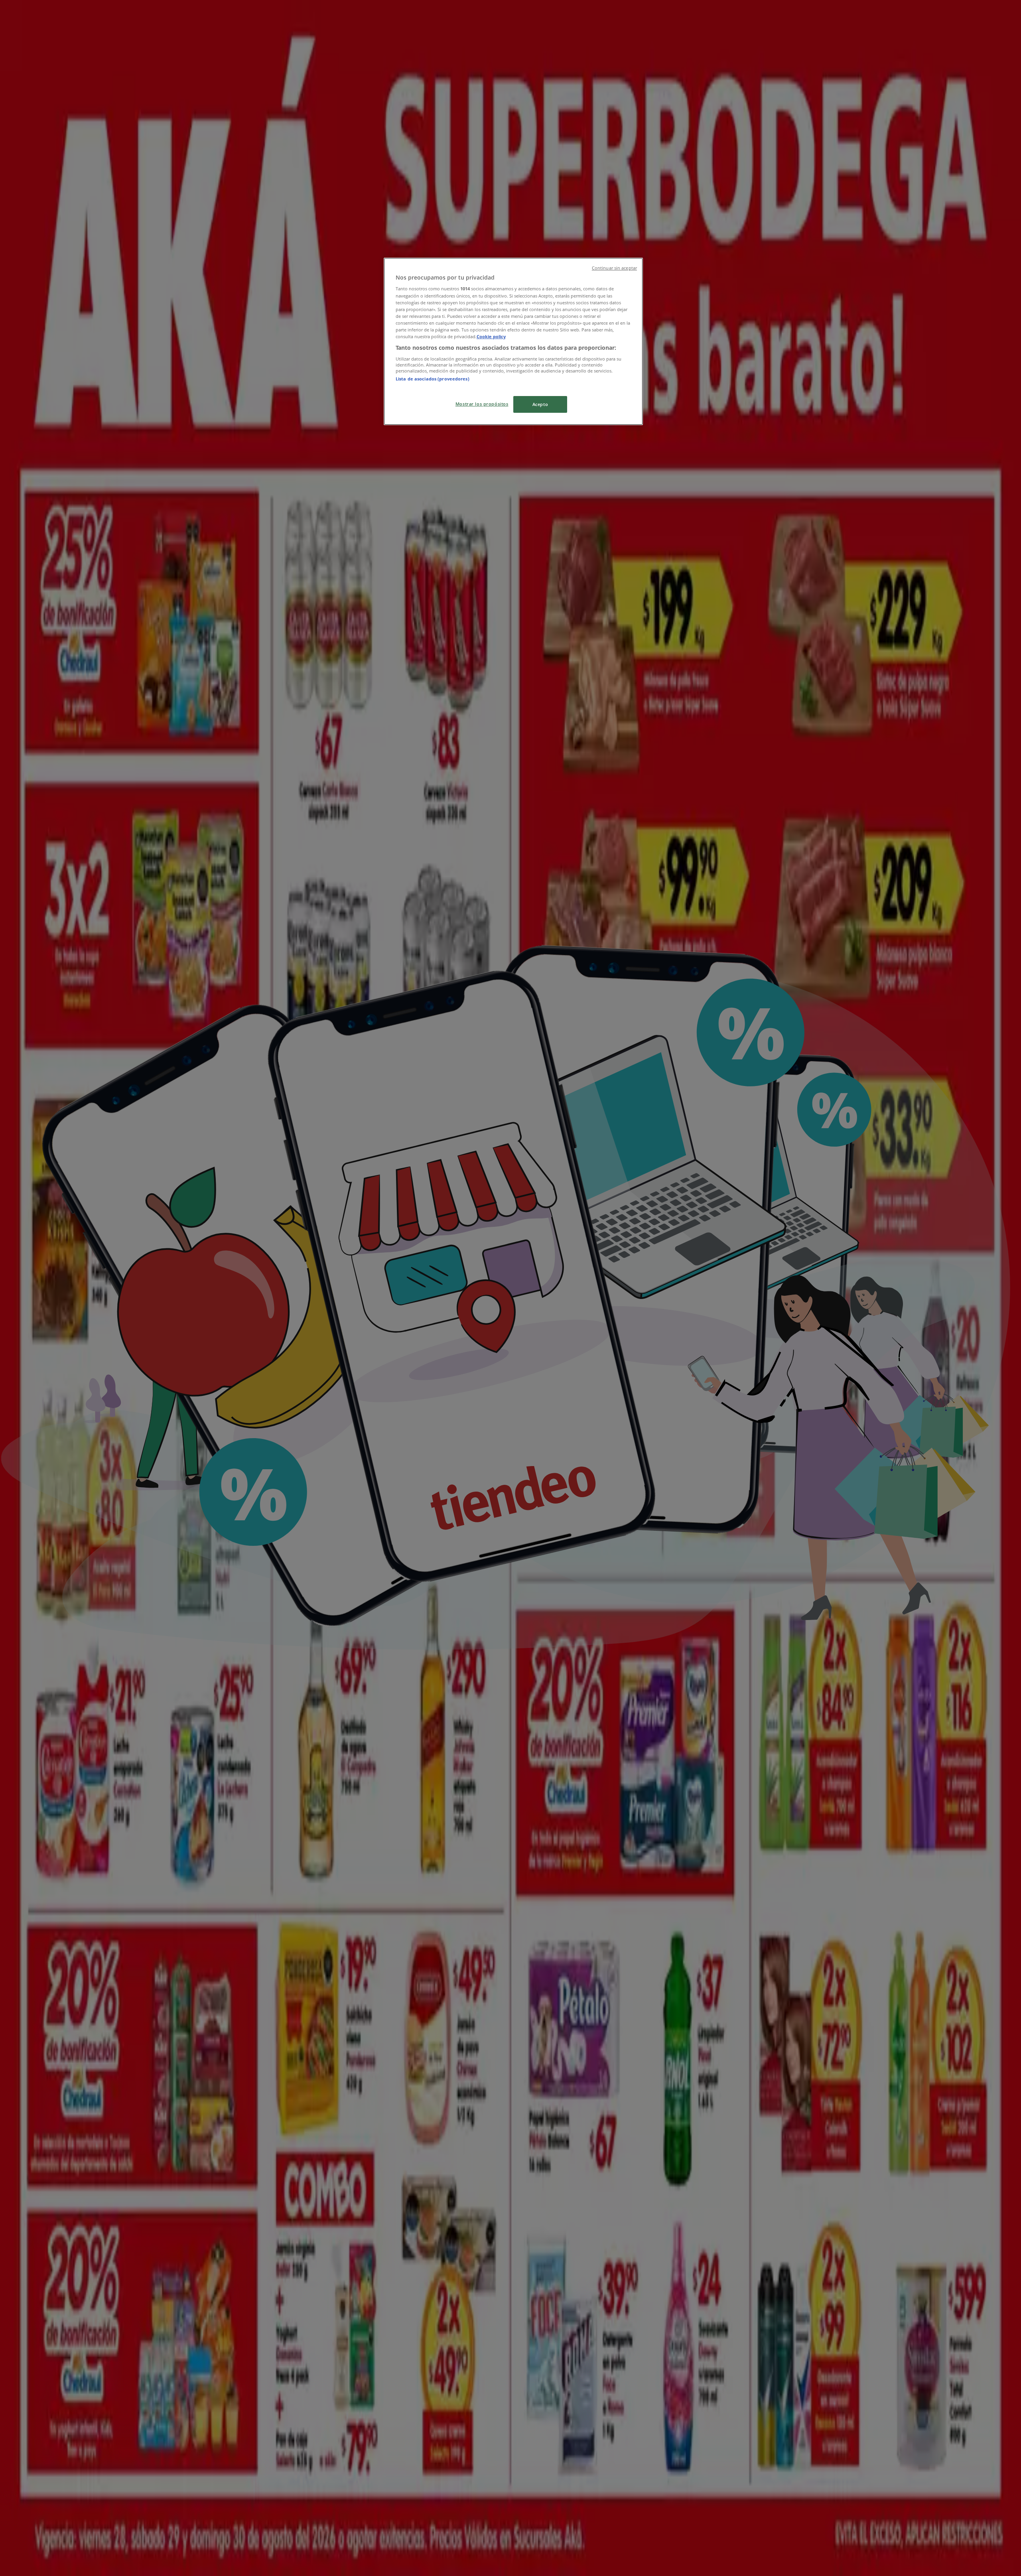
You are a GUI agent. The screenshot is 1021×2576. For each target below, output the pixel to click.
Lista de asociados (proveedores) (433, 379)
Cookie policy (491, 336)
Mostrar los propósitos (482, 404)
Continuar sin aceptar (614, 268)
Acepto (540, 404)
